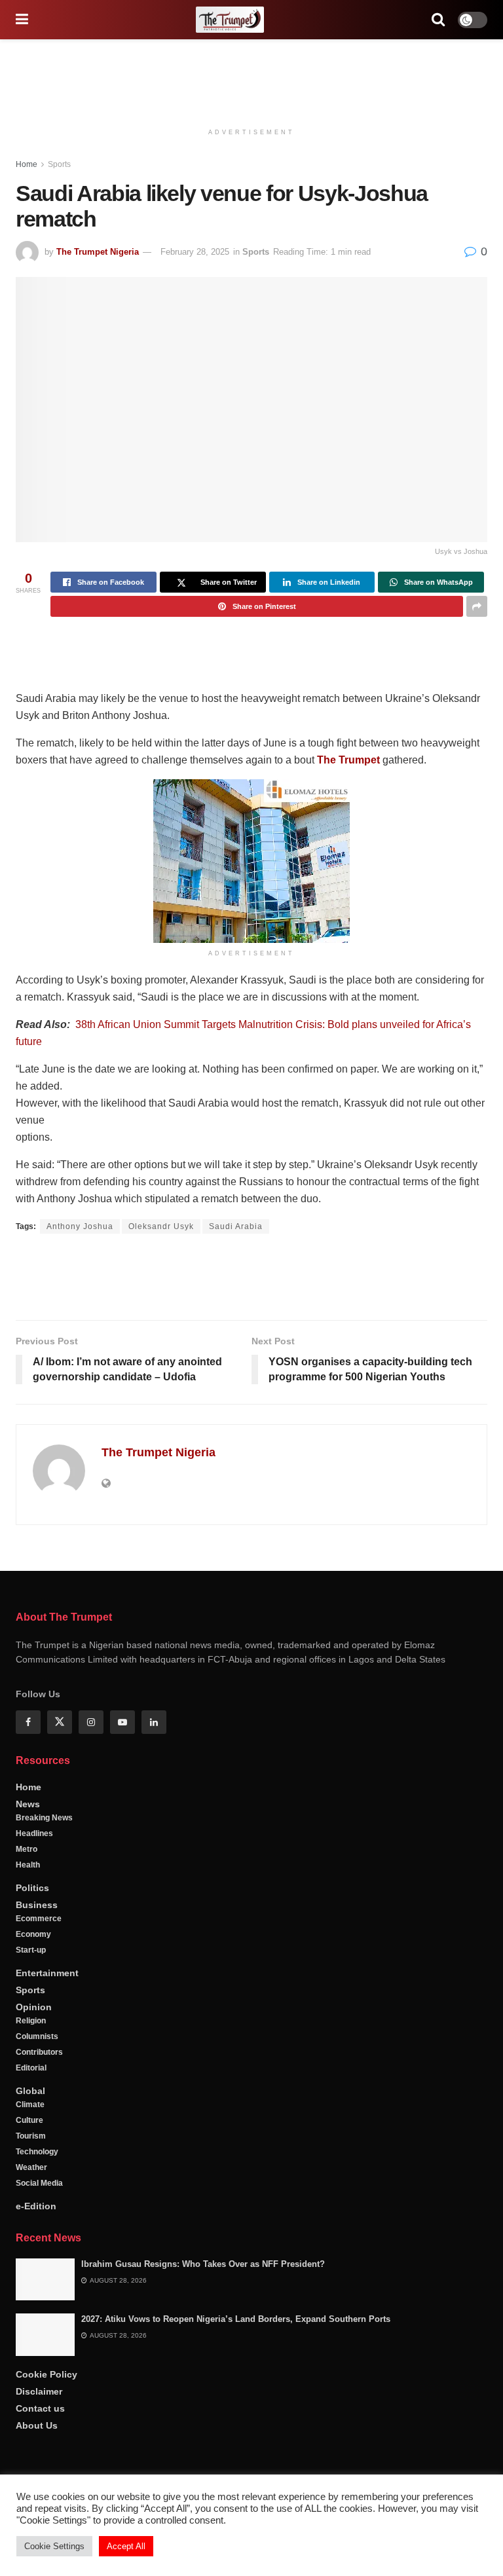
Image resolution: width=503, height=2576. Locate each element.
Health (28, 1909)
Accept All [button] (126, 2546)
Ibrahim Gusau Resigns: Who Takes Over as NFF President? (203, 2308)
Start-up (31, 1994)
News (28, 1848)
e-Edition (36, 2250)
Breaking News (44, 1862)
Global (30, 2135)
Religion (31, 2065)
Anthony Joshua (80, 1226)
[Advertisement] (251, 79)
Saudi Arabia (236, 1226)
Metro (27, 1893)
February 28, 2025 (195, 252)
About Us (37, 2469)
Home (27, 164)
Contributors (39, 2096)
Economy (33, 1978)
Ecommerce (39, 1962)
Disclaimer (39, 2435)
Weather (31, 2211)
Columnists (37, 2080)
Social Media (39, 2227)
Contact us (40, 2452)
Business (37, 1949)
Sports (59, 164)
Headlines (34, 1877)
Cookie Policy (47, 2418)
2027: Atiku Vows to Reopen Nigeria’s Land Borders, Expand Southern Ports (236, 2363)
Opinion (34, 2051)
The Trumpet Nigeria (98, 252)
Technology (37, 2196)
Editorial (31, 2112)
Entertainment (47, 2017)
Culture (29, 2164)
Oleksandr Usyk (161, 1226)
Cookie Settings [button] (54, 2546)
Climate (30, 2148)
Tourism (31, 2180)
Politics (32, 1932)
